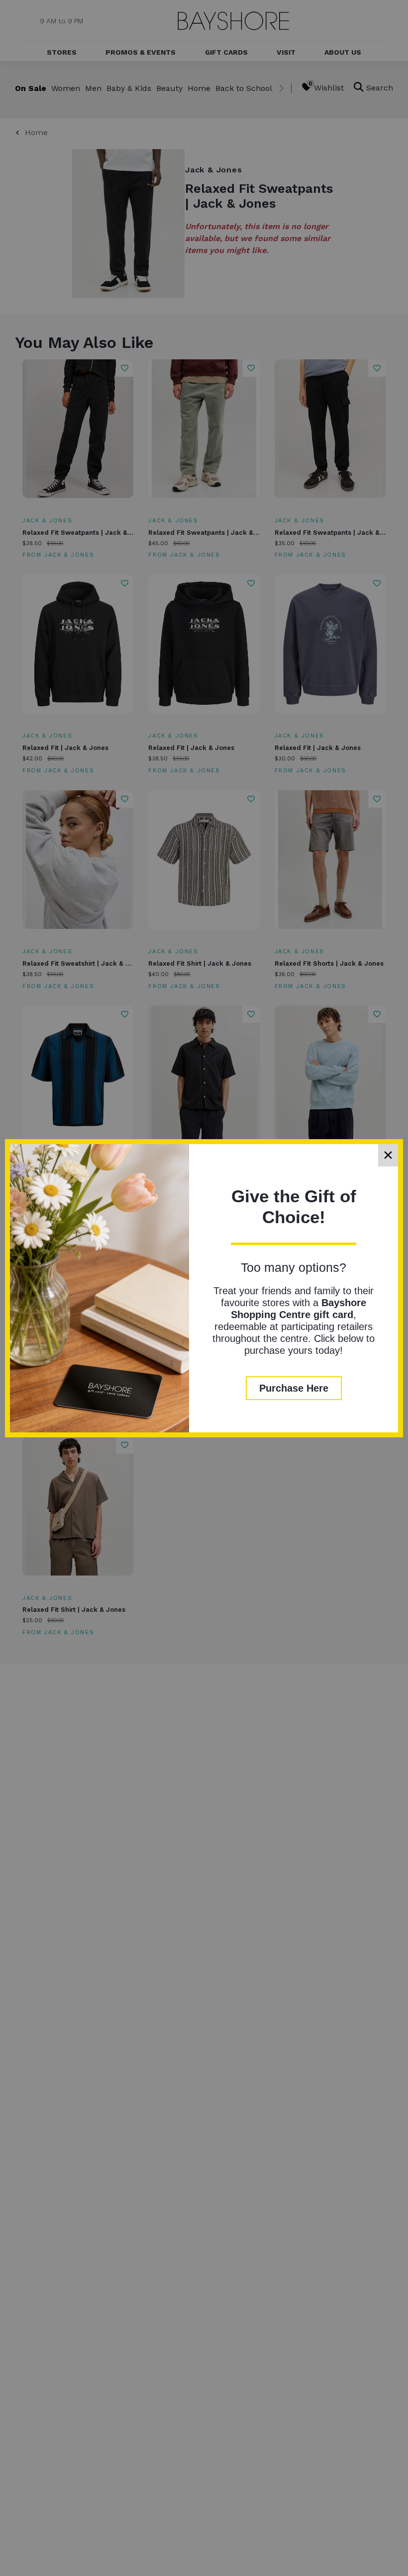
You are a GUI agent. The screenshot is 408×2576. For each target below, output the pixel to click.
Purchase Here (294, 1388)
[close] (388, 1155)
